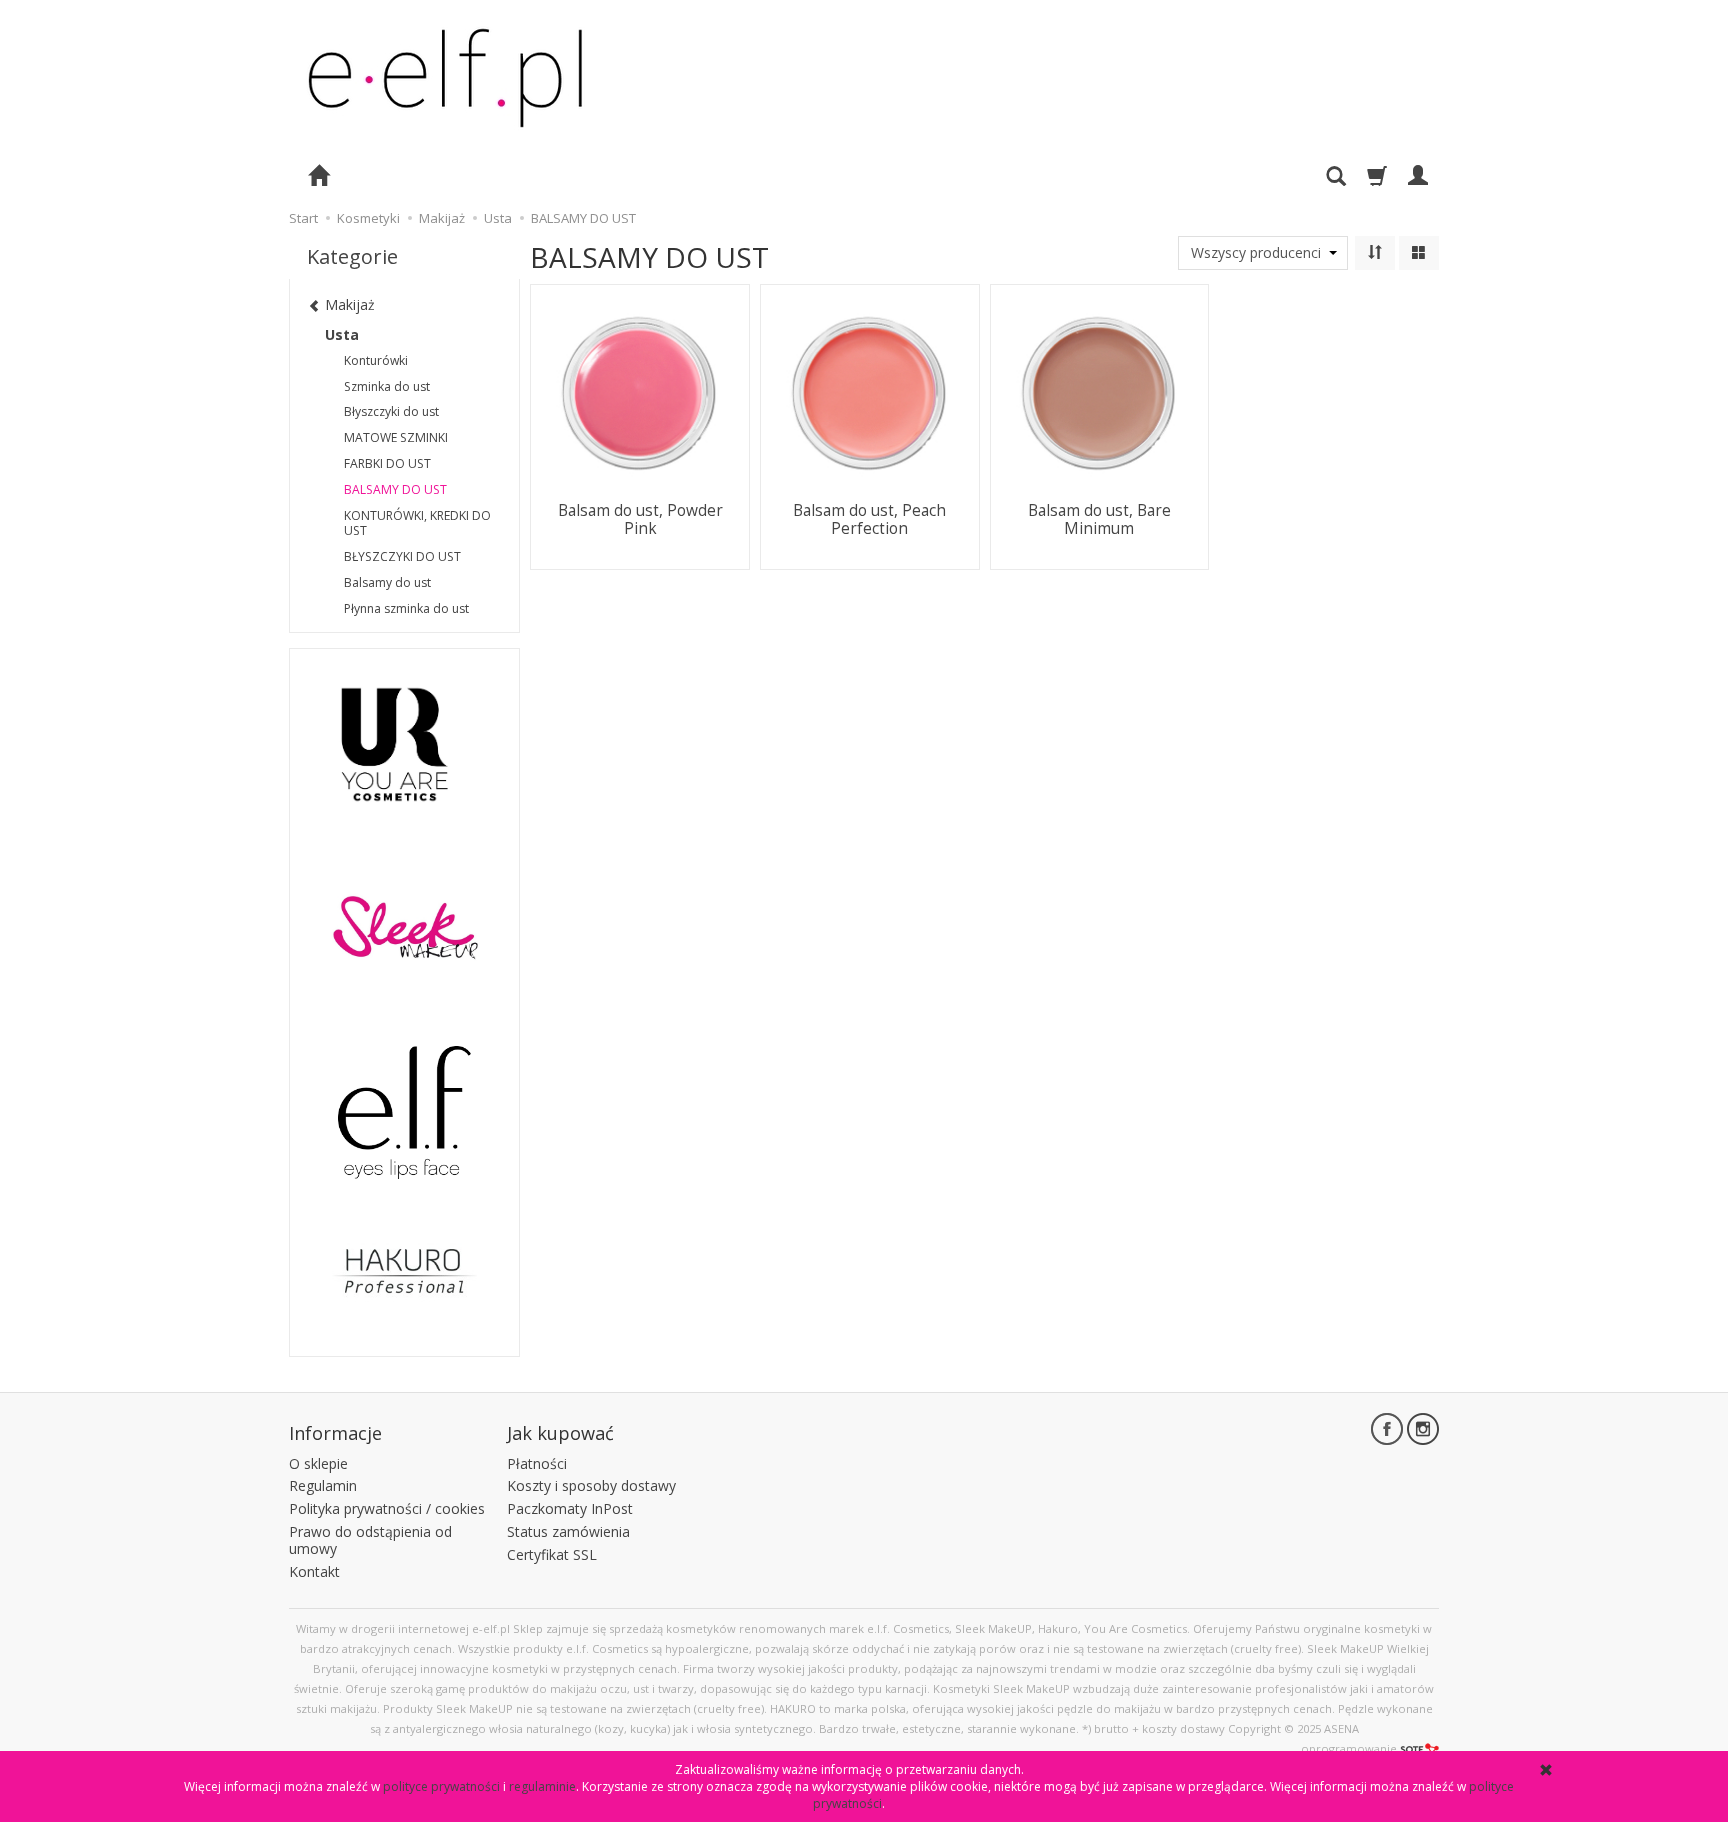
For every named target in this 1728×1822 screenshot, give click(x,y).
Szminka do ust (387, 386)
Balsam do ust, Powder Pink (640, 519)
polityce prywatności (441, 1786)
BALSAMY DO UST (395, 489)
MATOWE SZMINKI (396, 437)
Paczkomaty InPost (570, 1508)
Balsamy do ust (387, 582)
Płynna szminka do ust (406, 608)
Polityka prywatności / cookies (387, 1508)
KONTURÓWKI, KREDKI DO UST (417, 523)
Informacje (335, 1433)
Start (303, 218)
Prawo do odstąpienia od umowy (370, 1540)
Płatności (537, 1463)
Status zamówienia (568, 1531)
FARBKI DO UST (387, 463)
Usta (342, 334)
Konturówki (376, 360)
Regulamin (323, 1485)
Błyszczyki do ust (391, 411)
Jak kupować (560, 1433)
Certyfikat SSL (552, 1554)
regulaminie (542, 1786)
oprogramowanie (1349, 1748)
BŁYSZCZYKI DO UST (402, 556)
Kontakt (314, 1571)
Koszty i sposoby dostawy (591, 1485)
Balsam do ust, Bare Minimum (1099, 519)
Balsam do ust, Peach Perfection (869, 519)
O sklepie (318, 1463)
